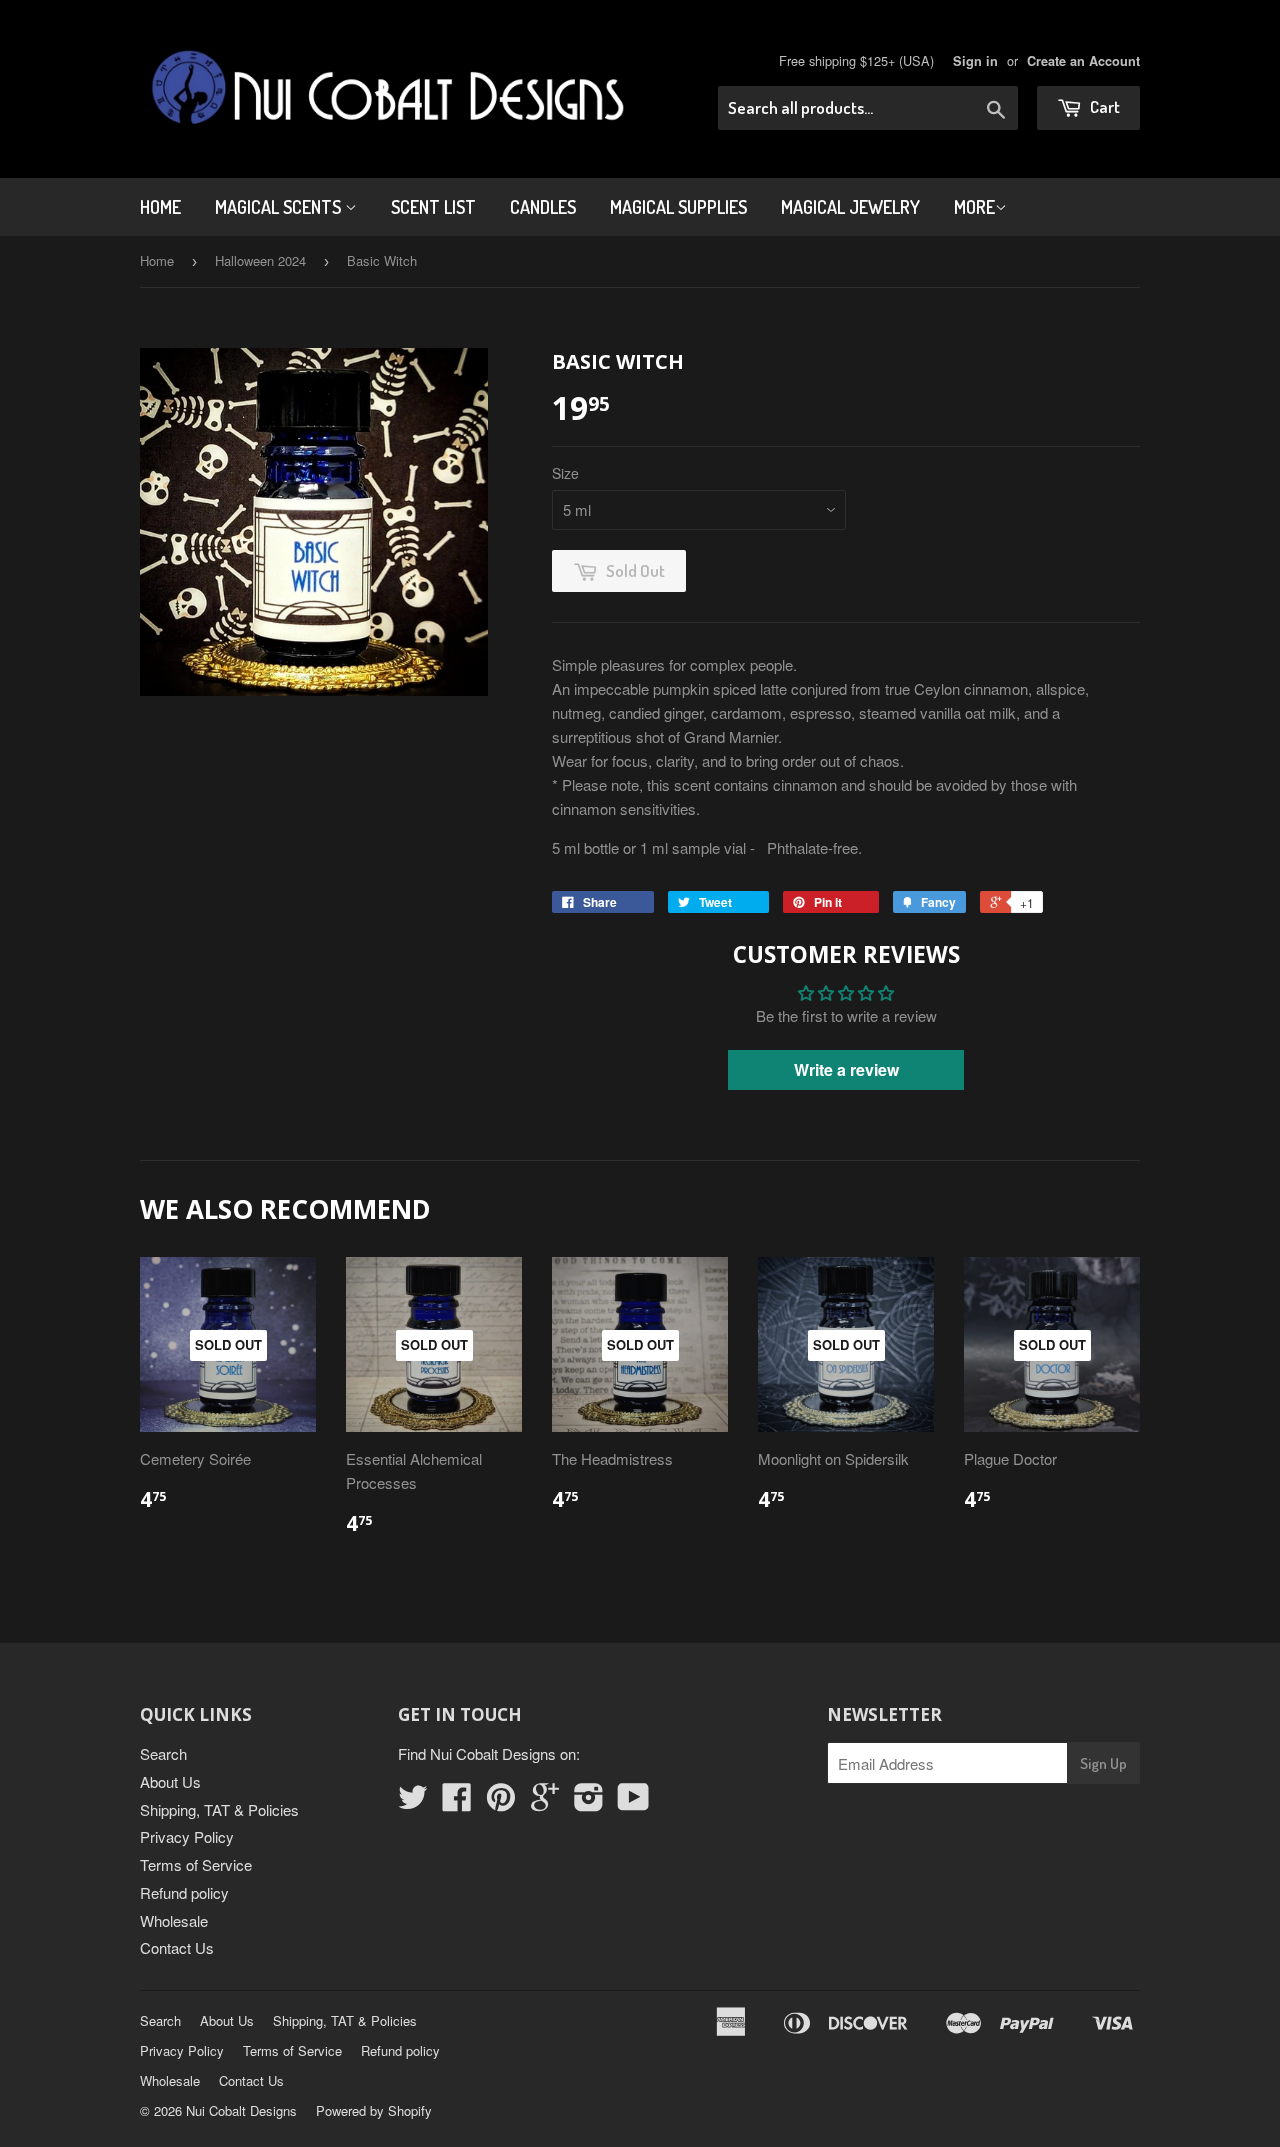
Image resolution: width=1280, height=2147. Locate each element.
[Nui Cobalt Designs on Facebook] (457, 1802)
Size (565, 473)
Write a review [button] (846, 1069)
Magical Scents (280, 207)
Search (163, 1753)
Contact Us (177, 1947)
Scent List (433, 207)
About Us (170, 1781)
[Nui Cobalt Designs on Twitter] (413, 1802)
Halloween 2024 (260, 260)
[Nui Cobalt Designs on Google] (545, 1802)
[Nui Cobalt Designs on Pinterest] (501, 1802)
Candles (543, 207)
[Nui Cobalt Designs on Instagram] (589, 1802)
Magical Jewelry (850, 207)
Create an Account (1083, 61)
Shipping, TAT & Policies (219, 1809)
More (974, 207)
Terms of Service (196, 1864)
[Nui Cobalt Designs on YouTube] (633, 1802)
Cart (1103, 106)
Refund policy (184, 1892)
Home (160, 207)
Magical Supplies (678, 207)
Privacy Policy (187, 1836)
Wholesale (174, 1920)
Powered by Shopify (374, 2110)
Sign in (975, 61)
